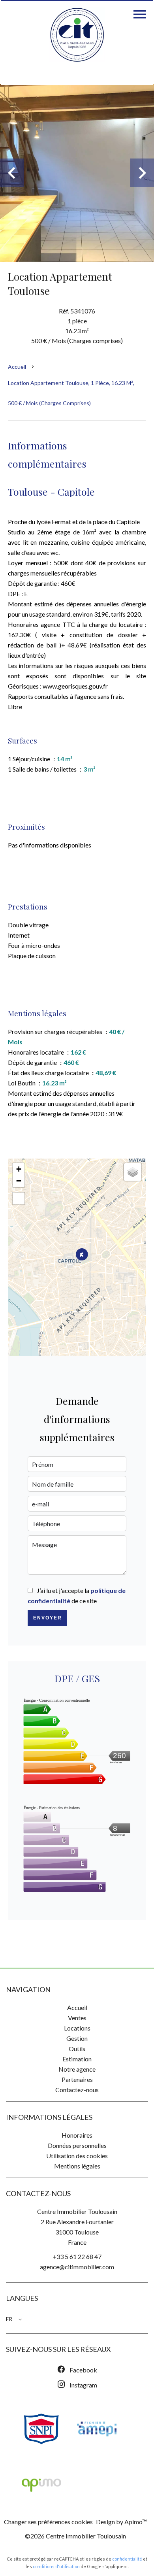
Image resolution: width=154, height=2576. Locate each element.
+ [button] (19, 1169)
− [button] (19, 1181)
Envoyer (48, 1618)
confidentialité (127, 2559)
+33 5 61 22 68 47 (77, 2256)
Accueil (17, 367)
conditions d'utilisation (56, 2566)
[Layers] (133, 1172)
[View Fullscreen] (19, 1198)
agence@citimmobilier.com (77, 2267)
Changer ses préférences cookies (48, 2522)
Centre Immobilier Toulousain (77, 2211)
